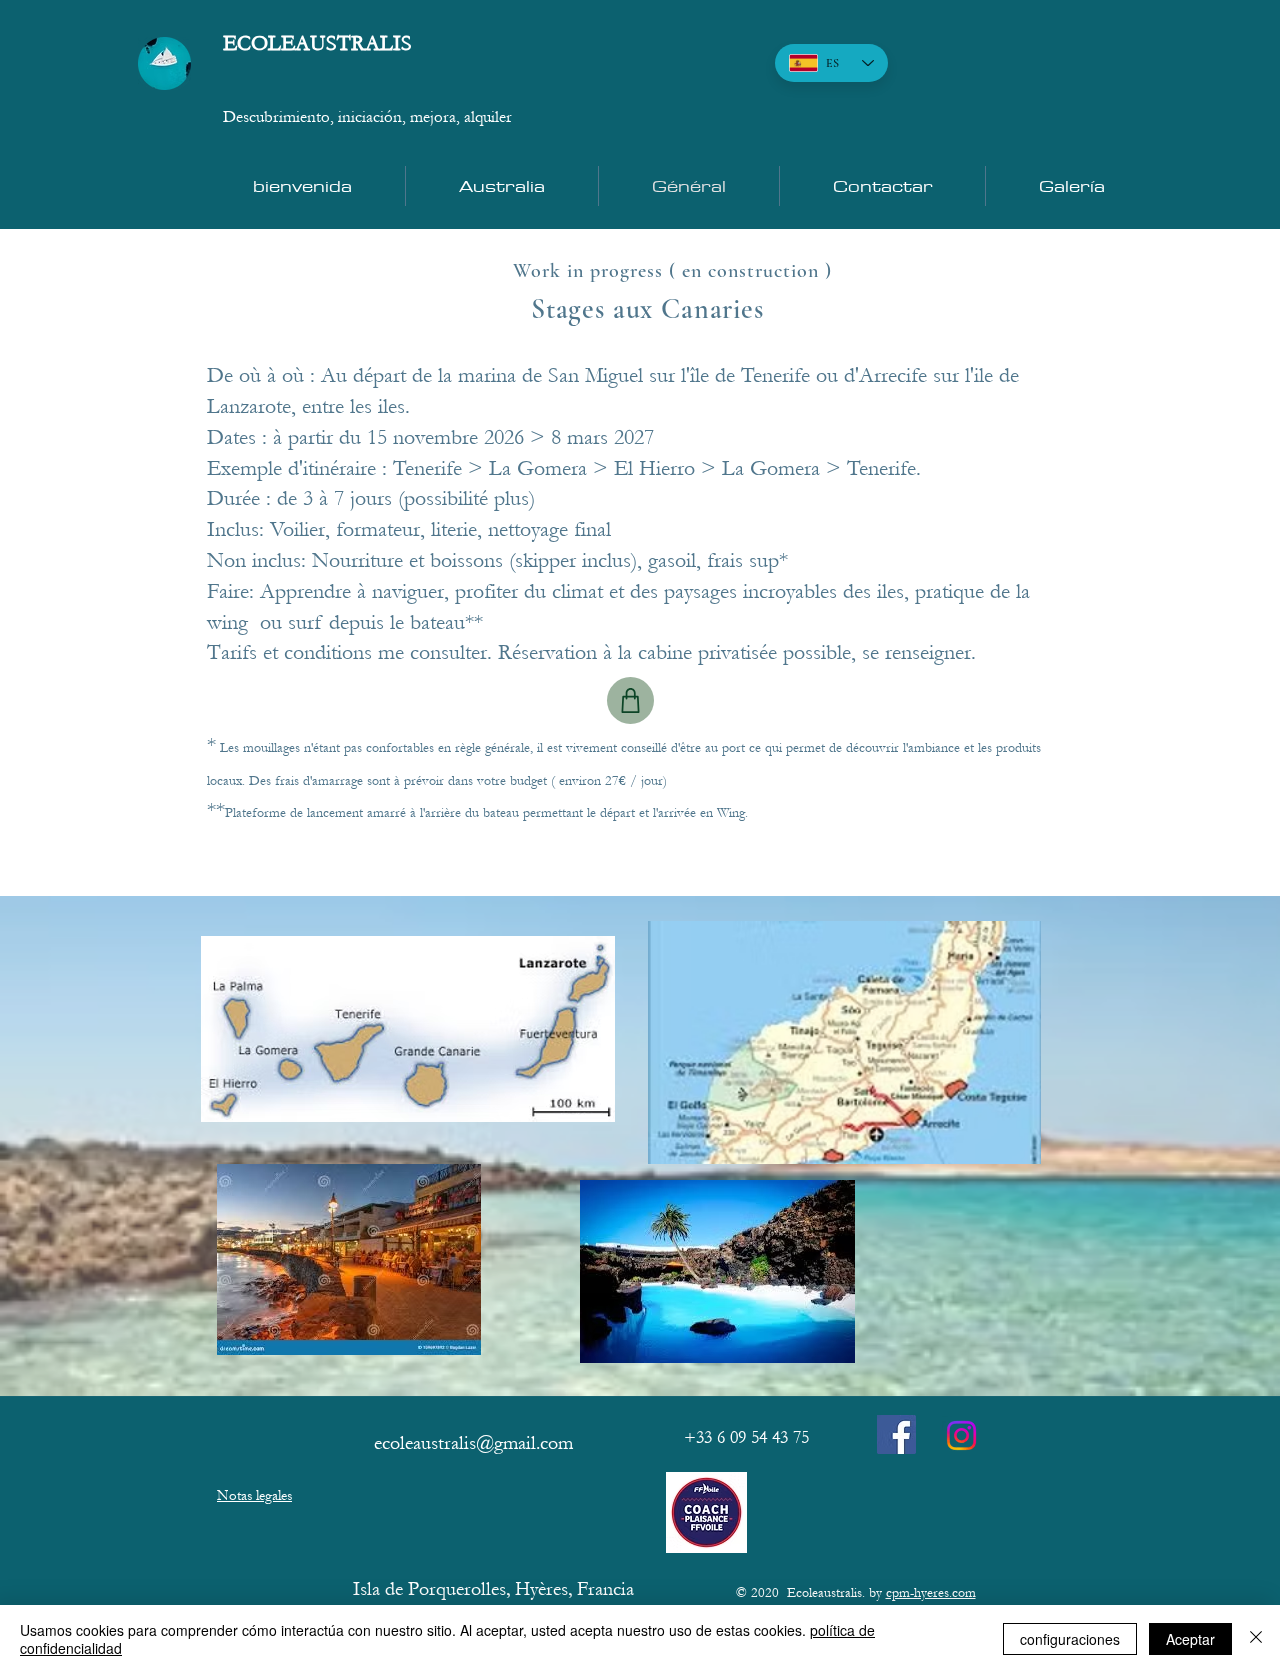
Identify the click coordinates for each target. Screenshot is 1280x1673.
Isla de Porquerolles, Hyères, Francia (493, 1589)
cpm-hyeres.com (931, 1593)
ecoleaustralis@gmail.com (473, 1443)
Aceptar (1190, 1639)
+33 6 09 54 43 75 (746, 1437)
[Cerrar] (1256, 1639)
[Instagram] (961, 1435)
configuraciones (1070, 1639)
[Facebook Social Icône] (896, 1434)
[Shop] (630, 700)
